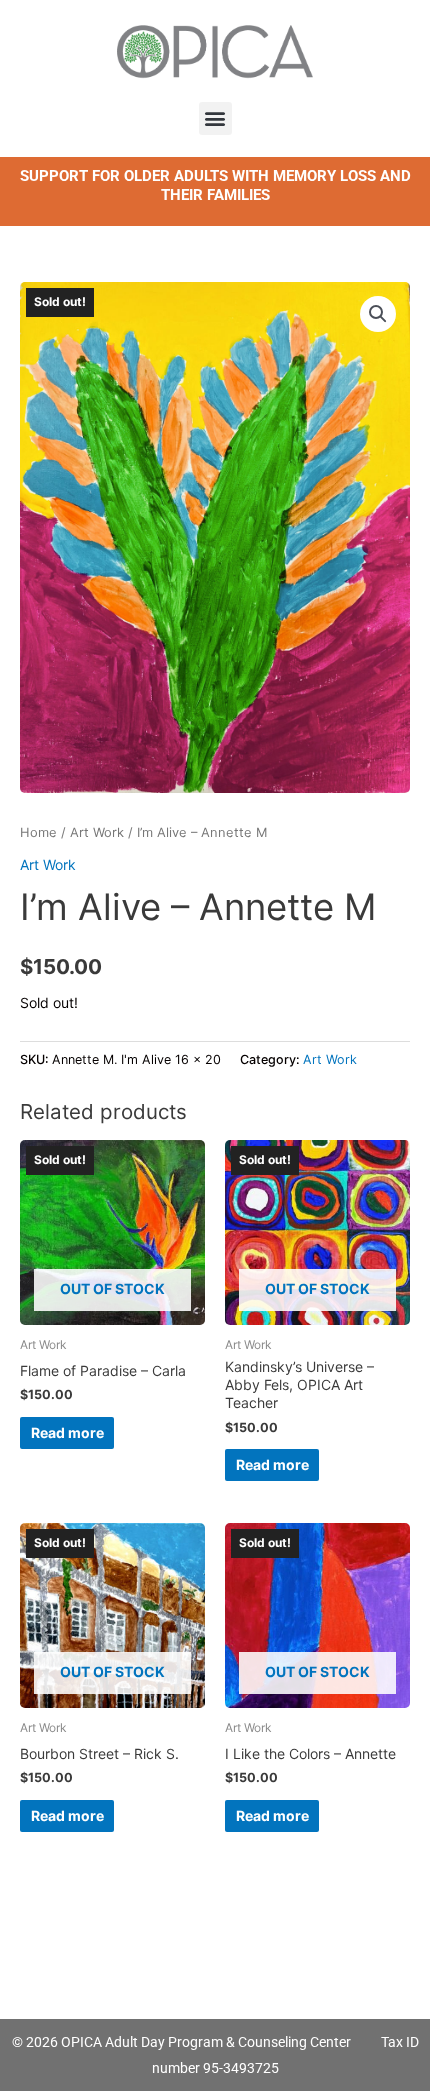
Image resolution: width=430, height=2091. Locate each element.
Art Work (97, 832)
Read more (67, 1432)
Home (38, 832)
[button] (215, 118)
